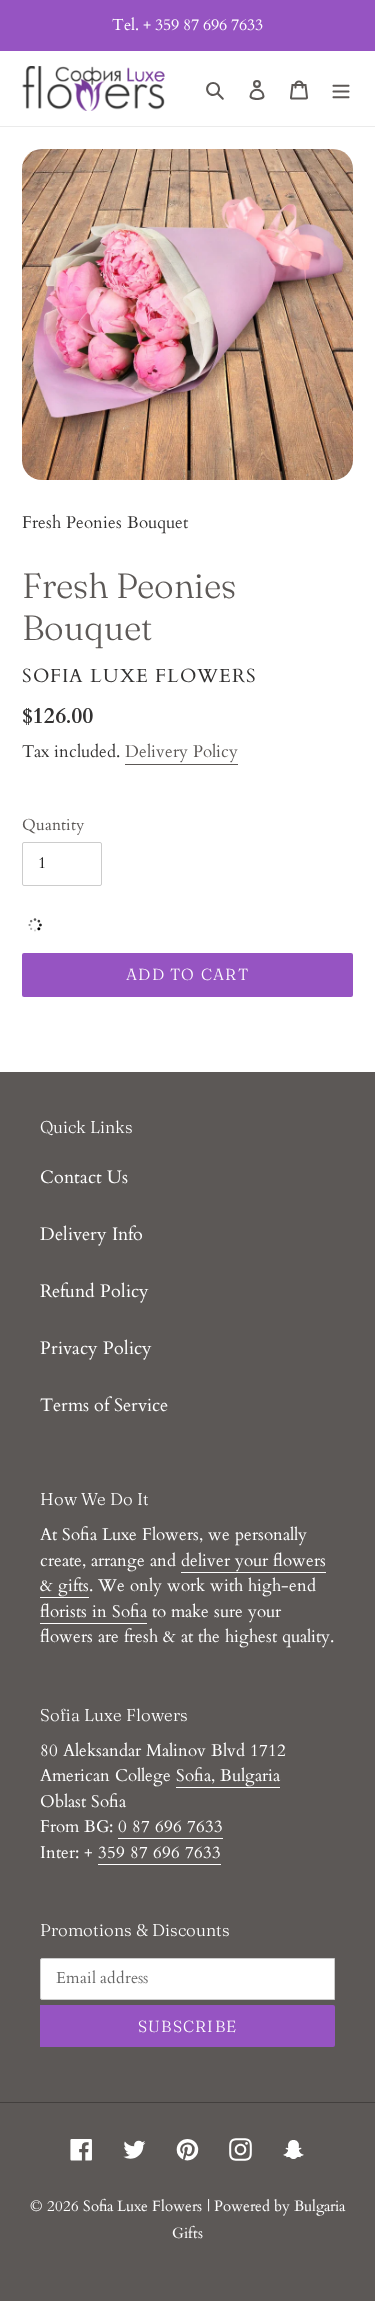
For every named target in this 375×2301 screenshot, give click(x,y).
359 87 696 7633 (159, 1852)
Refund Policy (94, 1291)
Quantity (53, 825)
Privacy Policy (96, 1348)
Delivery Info (91, 1234)
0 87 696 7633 (170, 1826)
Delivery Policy (181, 751)
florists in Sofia (93, 1611)
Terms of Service (104, 1405)
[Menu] (341, 88)
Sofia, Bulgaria (228, 1775)
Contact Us (84, 1177)
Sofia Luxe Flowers (142, 2206)
